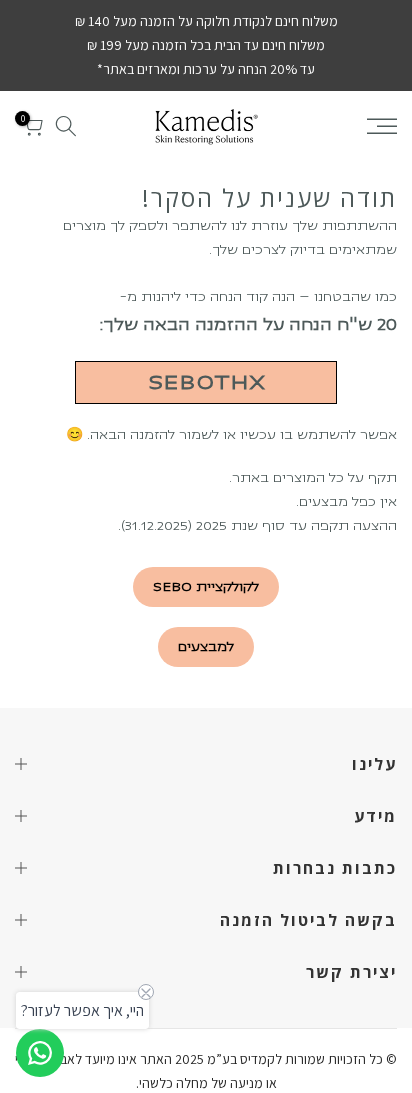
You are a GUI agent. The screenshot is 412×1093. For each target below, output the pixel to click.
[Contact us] (40, 1053)
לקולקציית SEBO (206, 587)
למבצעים (206, 647)
